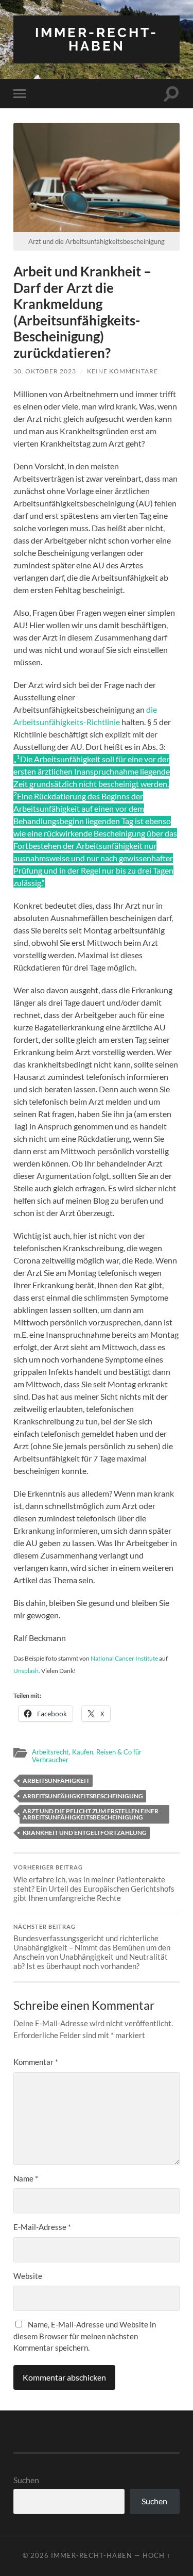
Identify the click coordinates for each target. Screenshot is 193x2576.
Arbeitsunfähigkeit (56, 1781)
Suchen (26, 2480)
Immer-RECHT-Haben (97, 39)
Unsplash (26, 1671)
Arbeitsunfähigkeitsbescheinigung (83, 1796)
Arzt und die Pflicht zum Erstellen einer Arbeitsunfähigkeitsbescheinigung (91, 1814)
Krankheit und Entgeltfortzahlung (85, 1833)
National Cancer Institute (124, 1658)
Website (28, 2276)
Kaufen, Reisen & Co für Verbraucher (87, 1756)
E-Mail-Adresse (42, 2227)
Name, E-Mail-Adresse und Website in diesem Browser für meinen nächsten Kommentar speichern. (85, 2336)
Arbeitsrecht (50, 1752)
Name (26, 2178)
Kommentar (36, 2062)
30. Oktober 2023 (45, 371)
